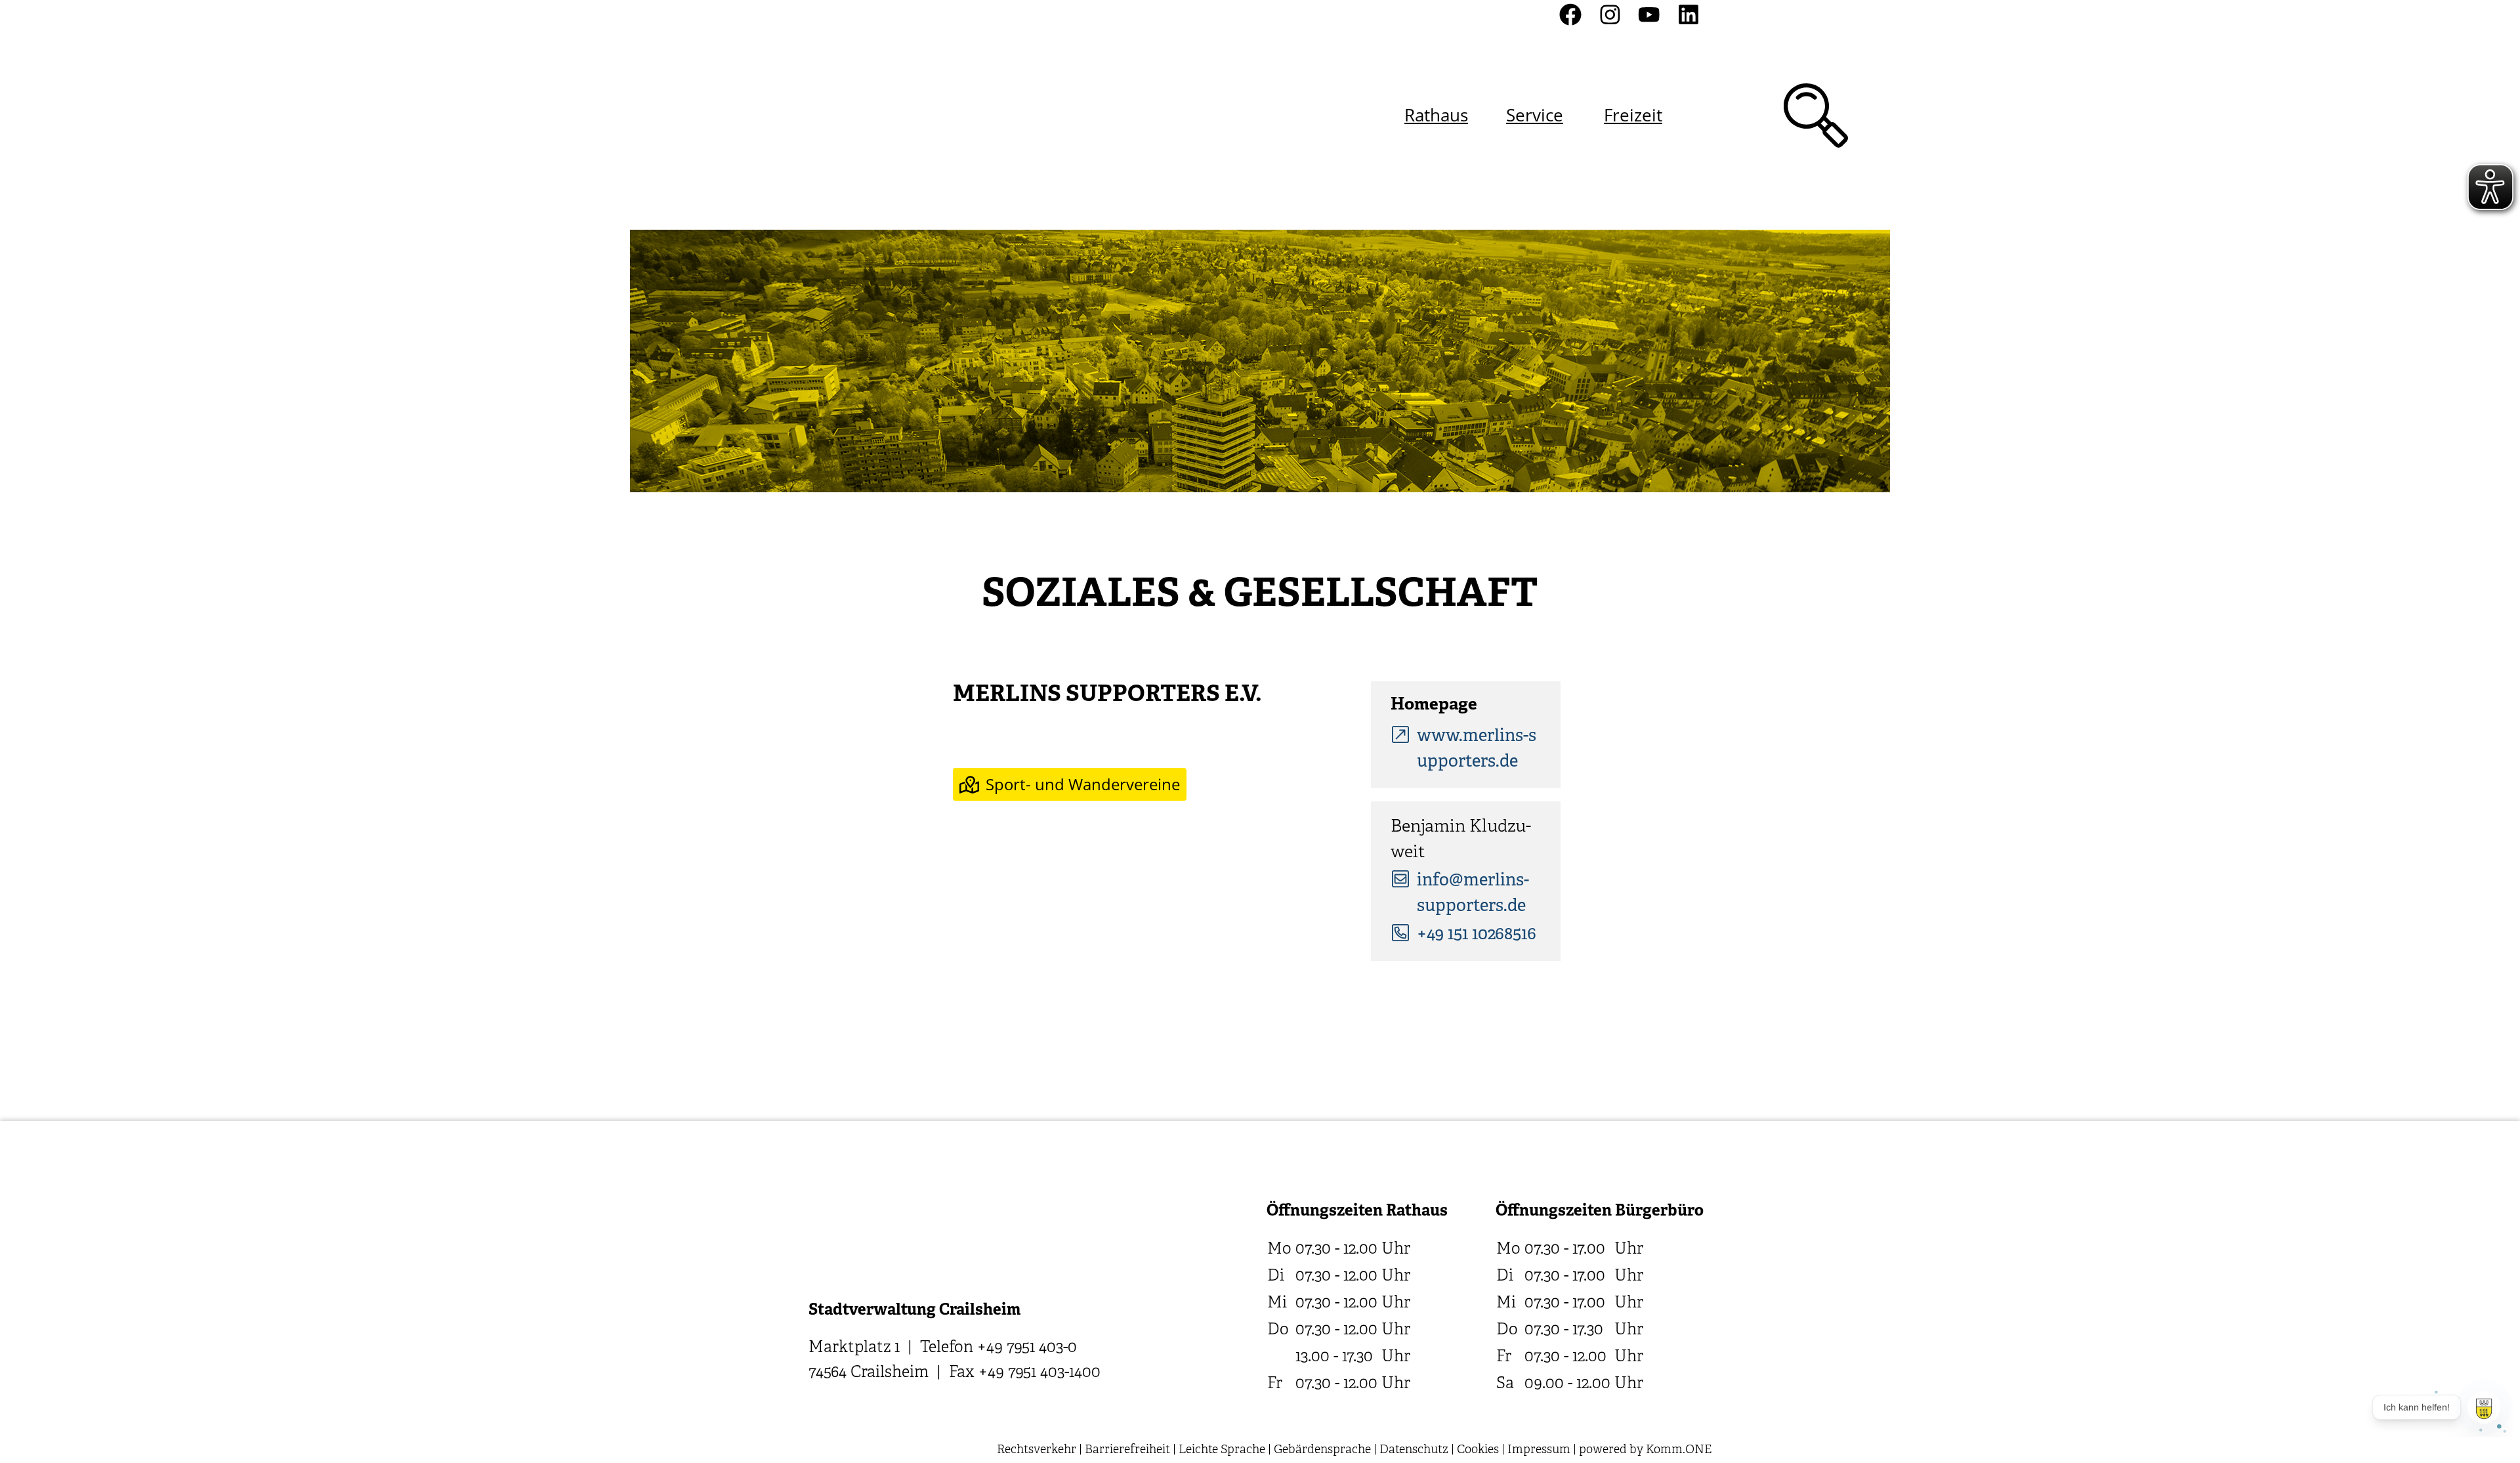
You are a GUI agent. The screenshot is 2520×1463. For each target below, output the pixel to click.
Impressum (1539, 1450)
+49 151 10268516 (1477, 935)
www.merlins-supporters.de (1477, 750)
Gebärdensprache (1322, 1450)
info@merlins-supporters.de (1473, 894)
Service (1535, 115)
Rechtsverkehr (1037, 1450)
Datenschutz (1414, 1450)
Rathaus (1436, 115)
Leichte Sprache (1222, 1450)
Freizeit (1633, 115)
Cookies (1478, 1450)
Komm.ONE (1679, 1450)
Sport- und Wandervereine (1083, 784)
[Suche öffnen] (1816, 116)
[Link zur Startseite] (878, 115)
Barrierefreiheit (1127, 1450)
